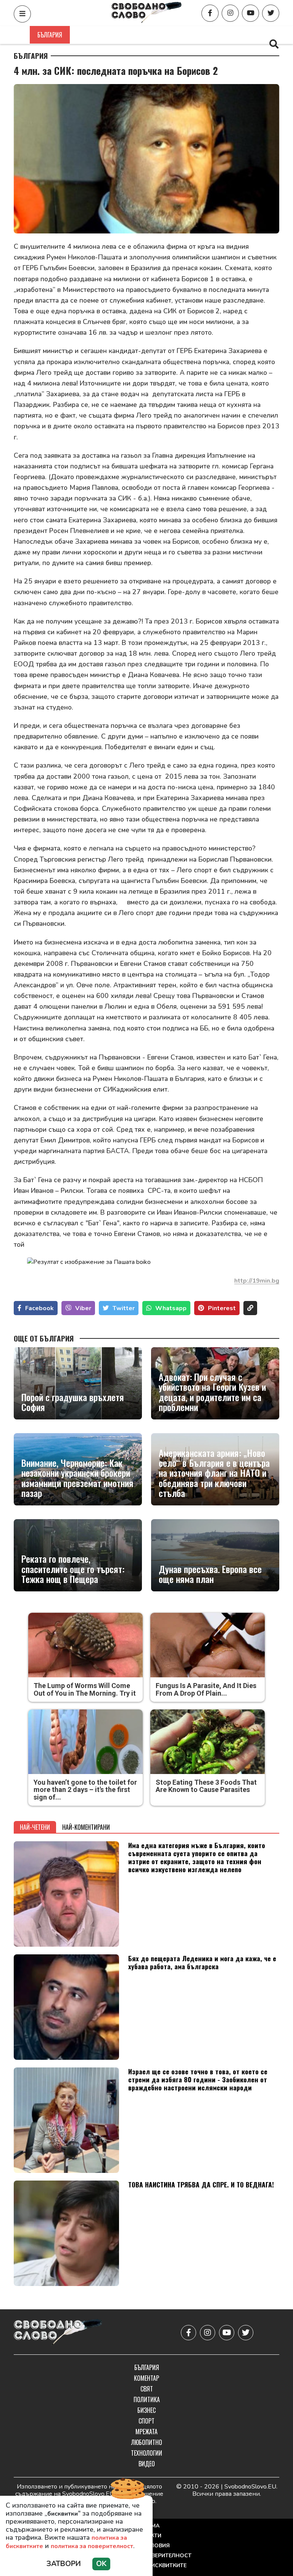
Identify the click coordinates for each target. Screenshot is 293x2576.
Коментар (92, 35)
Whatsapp (171, 1308)
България (50, 35)
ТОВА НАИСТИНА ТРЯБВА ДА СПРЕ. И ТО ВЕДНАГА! (201, 2184)
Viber (83, 1308)
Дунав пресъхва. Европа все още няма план (210, 1574)
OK (101, 2564)
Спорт (237, 35)
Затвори (64, 2564)
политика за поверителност (92, 2546)
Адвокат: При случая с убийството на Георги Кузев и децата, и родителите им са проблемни (212, 1392)
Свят (127, 35)
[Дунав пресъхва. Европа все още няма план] (215, 1555)
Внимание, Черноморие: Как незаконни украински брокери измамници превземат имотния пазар (77, 1478)
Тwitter (124, 1308)
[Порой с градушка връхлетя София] (78, 1383)
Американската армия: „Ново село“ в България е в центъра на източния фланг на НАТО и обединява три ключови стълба (214, 1473)
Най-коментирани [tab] (86, 1827)
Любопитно (147, 2442)
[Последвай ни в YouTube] (250, 13)
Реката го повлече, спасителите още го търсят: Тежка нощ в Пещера (73, 1569)
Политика (163, 35)
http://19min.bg (257, 1281)
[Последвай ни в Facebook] (210, 13)
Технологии (146, 2453)
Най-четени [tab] (35, 1827)
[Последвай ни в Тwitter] (271, 13)
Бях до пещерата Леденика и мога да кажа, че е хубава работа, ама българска (202, 1962)
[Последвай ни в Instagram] (230, 13)
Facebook (39, 1308)
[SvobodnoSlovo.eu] (58, 2333)
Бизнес (203, 35)
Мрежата (146, 2432)
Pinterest (222, 1308)
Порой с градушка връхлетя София (73, 1402)
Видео (147, 2464)
